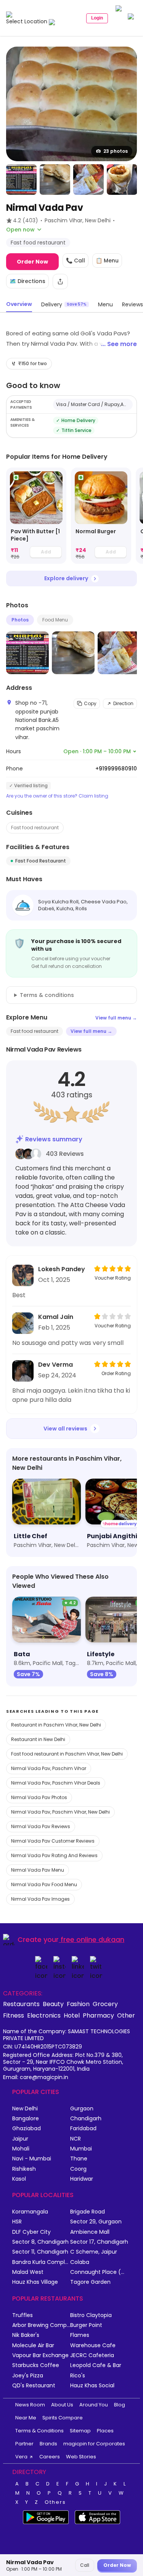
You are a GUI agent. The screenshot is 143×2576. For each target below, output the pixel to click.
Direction (123, 703)
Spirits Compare (63, 2418)
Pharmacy (98, 2015)
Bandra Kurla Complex (41, 2262)
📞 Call (76, 261)
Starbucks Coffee (36, 2365)
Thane (79, 2159)
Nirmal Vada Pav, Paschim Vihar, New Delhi (60, 1812)
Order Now (32, 262)
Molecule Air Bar (33, 2345)
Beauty (53, 2004)
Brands (48, 2444)
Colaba (80, 2262)
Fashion (78, 2004)
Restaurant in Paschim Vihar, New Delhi (56, 1725)
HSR (17, 2222)
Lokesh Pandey (62, 1269)
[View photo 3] (55, 180)
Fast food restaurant (35, 828)
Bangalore (26, 2119)
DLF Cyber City (31, 2232)
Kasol (19, 2179)
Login (97, 18)
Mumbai (81, 2149)
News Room (30, 2405)
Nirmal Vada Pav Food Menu (44, 1884)
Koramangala (30, 2212)
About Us (62, 2405)
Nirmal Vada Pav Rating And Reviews (54, 1855)
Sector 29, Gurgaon (96, 2222)
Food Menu (55, 620)
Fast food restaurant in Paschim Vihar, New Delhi (67, 1754)
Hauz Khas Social (92, 2386)
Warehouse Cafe (93, 2345)
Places (105, 2431)
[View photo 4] (88, 180)
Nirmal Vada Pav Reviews (41, 1826)
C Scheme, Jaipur (94, 2252)
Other (126, 2015)
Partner (24, 2444)
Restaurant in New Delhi (38, 1739)
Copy (90, 703)
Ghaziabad (27, 2129)
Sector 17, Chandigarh (99, 2242)
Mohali (21, 2149)
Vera (21, 2457)
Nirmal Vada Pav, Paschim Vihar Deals (56, 1783)
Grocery (105, 2004)
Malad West (28, 2272)
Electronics (44, 2015)
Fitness (14, 2015)
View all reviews (65, 1429)
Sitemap (80, 2431)
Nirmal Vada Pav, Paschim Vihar (49, 1768)
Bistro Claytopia (91, 2315)
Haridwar (82, 2179)
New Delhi (25, 2109)
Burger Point (86, 2325)
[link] (36, 516)
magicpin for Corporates (94, 2444)
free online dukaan (92, 1939)
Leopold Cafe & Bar (96, 2365)
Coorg (78, 2169)
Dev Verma (55, 1365)
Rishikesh (24, 2169)
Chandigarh (86, 2119)
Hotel (72, 2015)
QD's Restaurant (34, 2386)
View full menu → (116, 1018)
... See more (119, 344)
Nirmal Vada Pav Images (40, 1899)
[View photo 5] (122, 180)
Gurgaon (82, 2109)
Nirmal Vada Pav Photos (39, 1797)
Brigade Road (88, 2212)
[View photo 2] (21, 180)
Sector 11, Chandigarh (40, 2252)
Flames (80, 2335)
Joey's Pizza (28, 2376)
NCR (76, 2139)
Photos (20, 620)
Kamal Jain (56, 1317)
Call (85, 2565)
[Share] (60, 282)
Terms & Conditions (39, 2431)
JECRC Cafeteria (92, 2355)
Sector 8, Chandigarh (40, 2242)
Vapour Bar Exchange (40, 2355)
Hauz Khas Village (35, 2282)
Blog (120, 2405)
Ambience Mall (90, 2232)
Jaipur (20, 2139)
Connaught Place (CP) (99, 2272)
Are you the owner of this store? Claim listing (57, 796)
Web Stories (81, 2457)
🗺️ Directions (27, 281)
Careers (50, 2457)
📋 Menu (107, 261)
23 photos (116, 151)
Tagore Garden (90, 2282)
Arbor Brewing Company (41, 2325)
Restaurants (21, 2004)
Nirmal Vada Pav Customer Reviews (53, 1841)
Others (55, 2502)
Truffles (22, 2315)
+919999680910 (116, 769)
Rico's (78, 2376)
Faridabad (83, 2129)
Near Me (26, 2418)
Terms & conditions (47, 995)
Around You (94, 2405)
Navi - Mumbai (32, 2159)
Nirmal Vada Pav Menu (38, 1870)
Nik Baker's (26, 2335)
